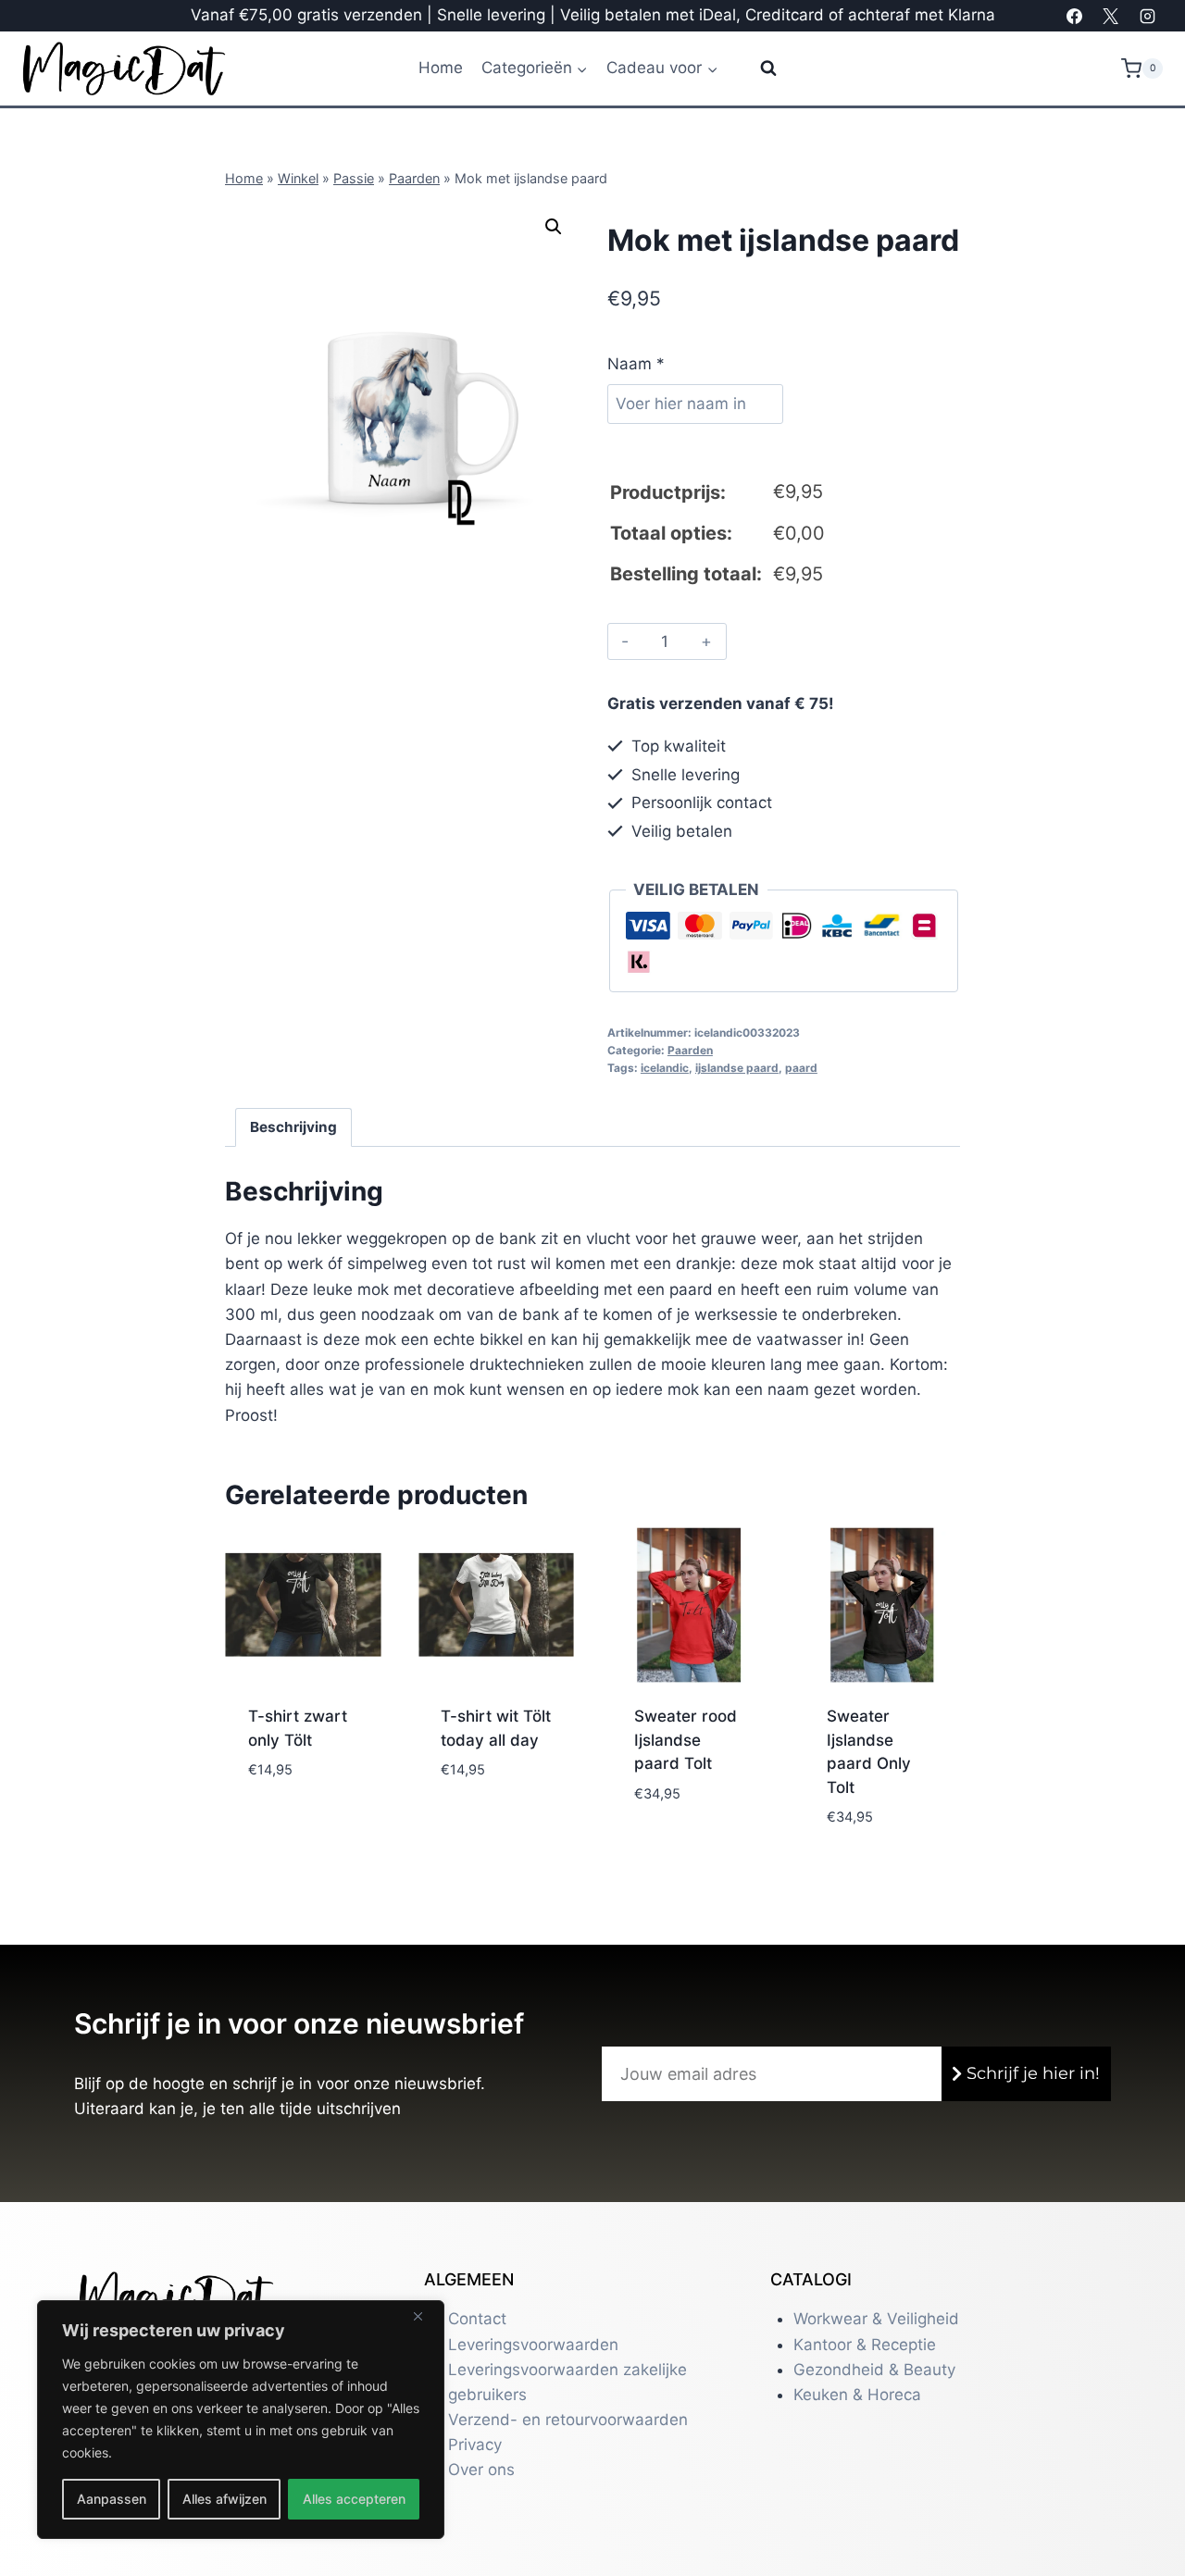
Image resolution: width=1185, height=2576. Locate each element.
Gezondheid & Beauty (874, 2370)
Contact (477, 2319)
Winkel (298, 178)
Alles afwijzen (225, 2499)
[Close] (425, 2316)
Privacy (475, 2445)
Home (441, 68)
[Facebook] (1075, 16)
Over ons (481, 2470)
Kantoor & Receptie (865, 2345)
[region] (241, 2420)
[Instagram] (1147, 16)
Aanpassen (112, 2499)
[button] (554, 227)
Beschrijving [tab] (293, 1127)
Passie (354, 178)
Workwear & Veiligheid (876, 2319)
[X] (1111, 16)
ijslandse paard (737, 1068)
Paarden (414, 178)
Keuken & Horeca (857, 2395)
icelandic (665, 1068)
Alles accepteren (354, 2499)
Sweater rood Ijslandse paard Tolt (686, 1740)
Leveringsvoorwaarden (533, 2345)
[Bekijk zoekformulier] (757, 68)
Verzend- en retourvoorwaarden (568, 2420)
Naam (636, 364)
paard (801, 1068)
